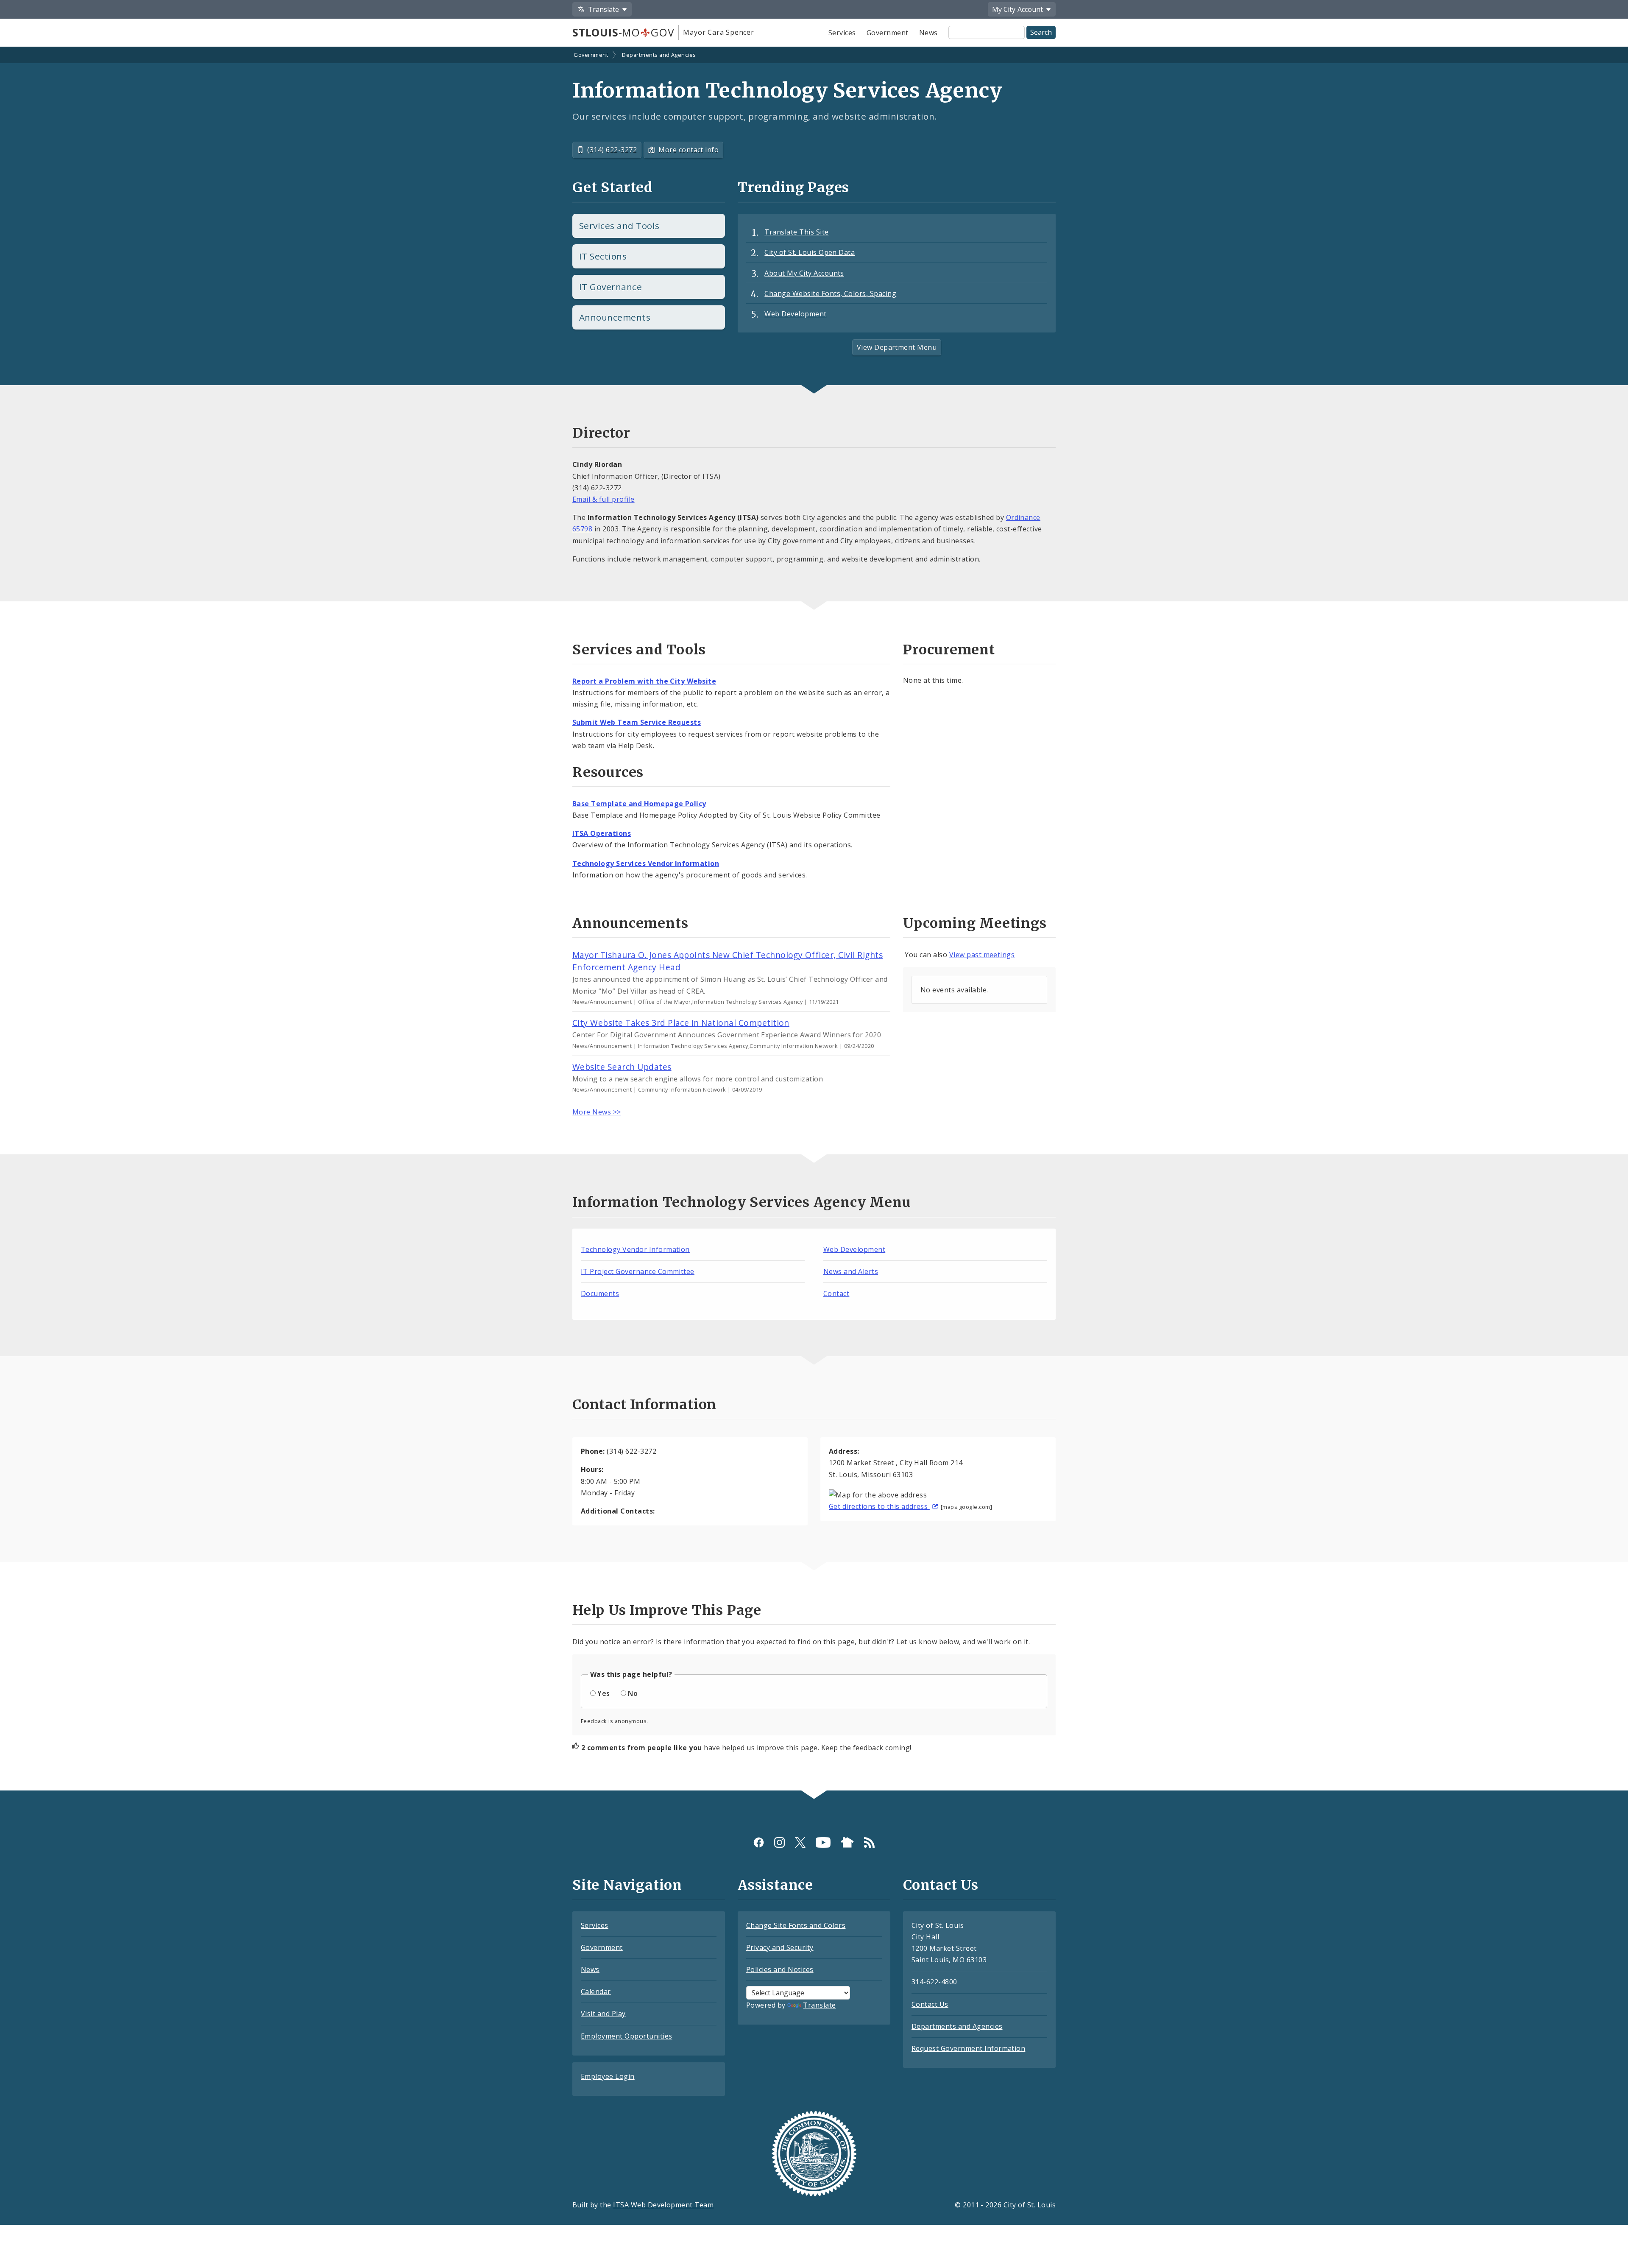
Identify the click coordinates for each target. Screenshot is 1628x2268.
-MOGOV (623, 32)
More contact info (689, 150)
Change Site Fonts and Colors (796, 1925)
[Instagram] (779, 1842)
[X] (800, 1842)
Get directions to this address (879, 1506)
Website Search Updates (622, 1067)
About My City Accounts (804, 273)
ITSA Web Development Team (663, 2205)
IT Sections (603, 256)
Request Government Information (968, 2048)
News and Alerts (851, 1271)
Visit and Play (603, 2014)
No (633, 1693)
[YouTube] (823, 1842)
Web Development (795, 314)
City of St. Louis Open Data (810, 252)
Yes (604, 1693)
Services (842, 33)
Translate (819, 2005)
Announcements (615, 317)
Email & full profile (604, 499)
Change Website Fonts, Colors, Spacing (830, 293)
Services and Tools (619, 226)
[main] (814, 919)
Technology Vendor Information (635, 1249)
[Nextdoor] (847, 1842)
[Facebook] (759, 1842)
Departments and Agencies (659, 55)
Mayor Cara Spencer (718, 32)
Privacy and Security (780, 1947)
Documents (600, 1293)
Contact (836, 1293)
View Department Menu (897, 347)
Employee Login (608, 2076)
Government (888, 33)
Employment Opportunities (627, 2036)
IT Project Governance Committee (638, 1271)
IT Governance (610, 287)
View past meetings (982, 955)
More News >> (597, 1112)
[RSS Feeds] (869, 1842)
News (928, 33)
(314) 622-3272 (612, 150)
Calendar (596, 1991)
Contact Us (930, 2004)
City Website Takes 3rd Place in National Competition (681, 1023)
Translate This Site (796, 232)
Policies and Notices (780, 1969)
